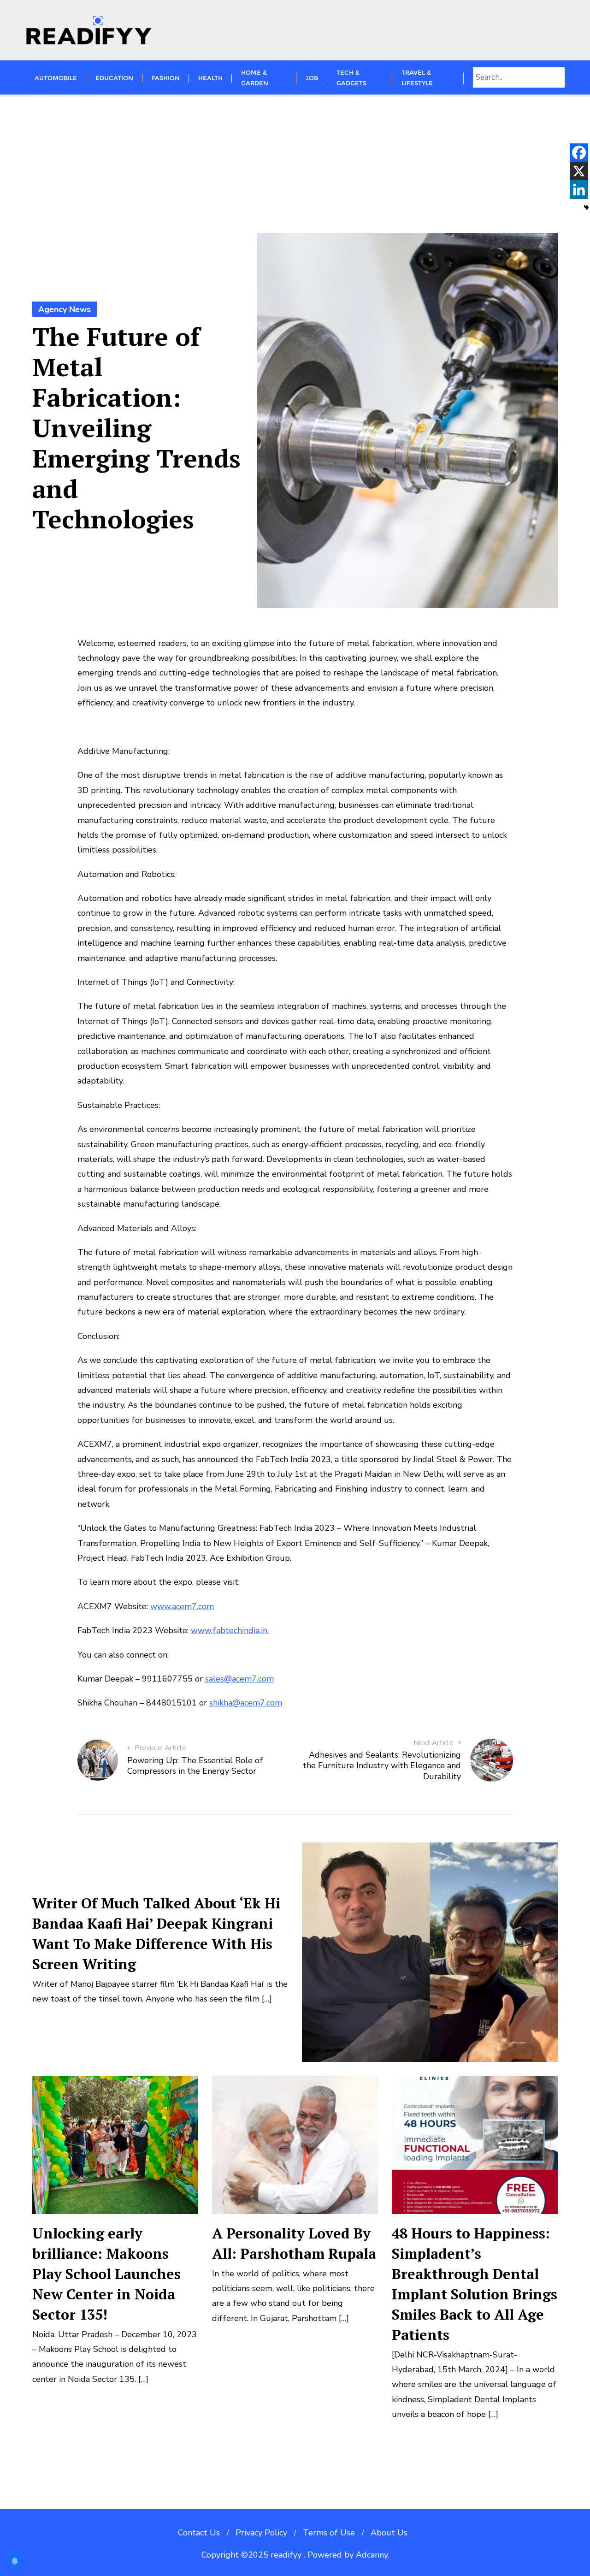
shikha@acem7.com (246, 1703)
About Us (389, 2533)
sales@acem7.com (239, 1679)
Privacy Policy (261, 2533)
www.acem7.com (182, 1606)
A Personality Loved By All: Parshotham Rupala (294, 2243)
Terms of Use (329, 2533)
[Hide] (586, 207)
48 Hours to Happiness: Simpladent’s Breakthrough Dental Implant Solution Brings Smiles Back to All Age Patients (475, 2284)
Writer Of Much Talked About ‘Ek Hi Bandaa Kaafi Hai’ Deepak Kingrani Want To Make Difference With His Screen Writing (156, 1933)
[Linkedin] (579, 189)
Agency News (65, 309)
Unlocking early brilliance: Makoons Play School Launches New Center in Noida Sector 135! (106, 2274)
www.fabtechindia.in (230, 1630)
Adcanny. (372, 2555)
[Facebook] (579, 153)
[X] (579, 171)
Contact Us (199, 2533)
